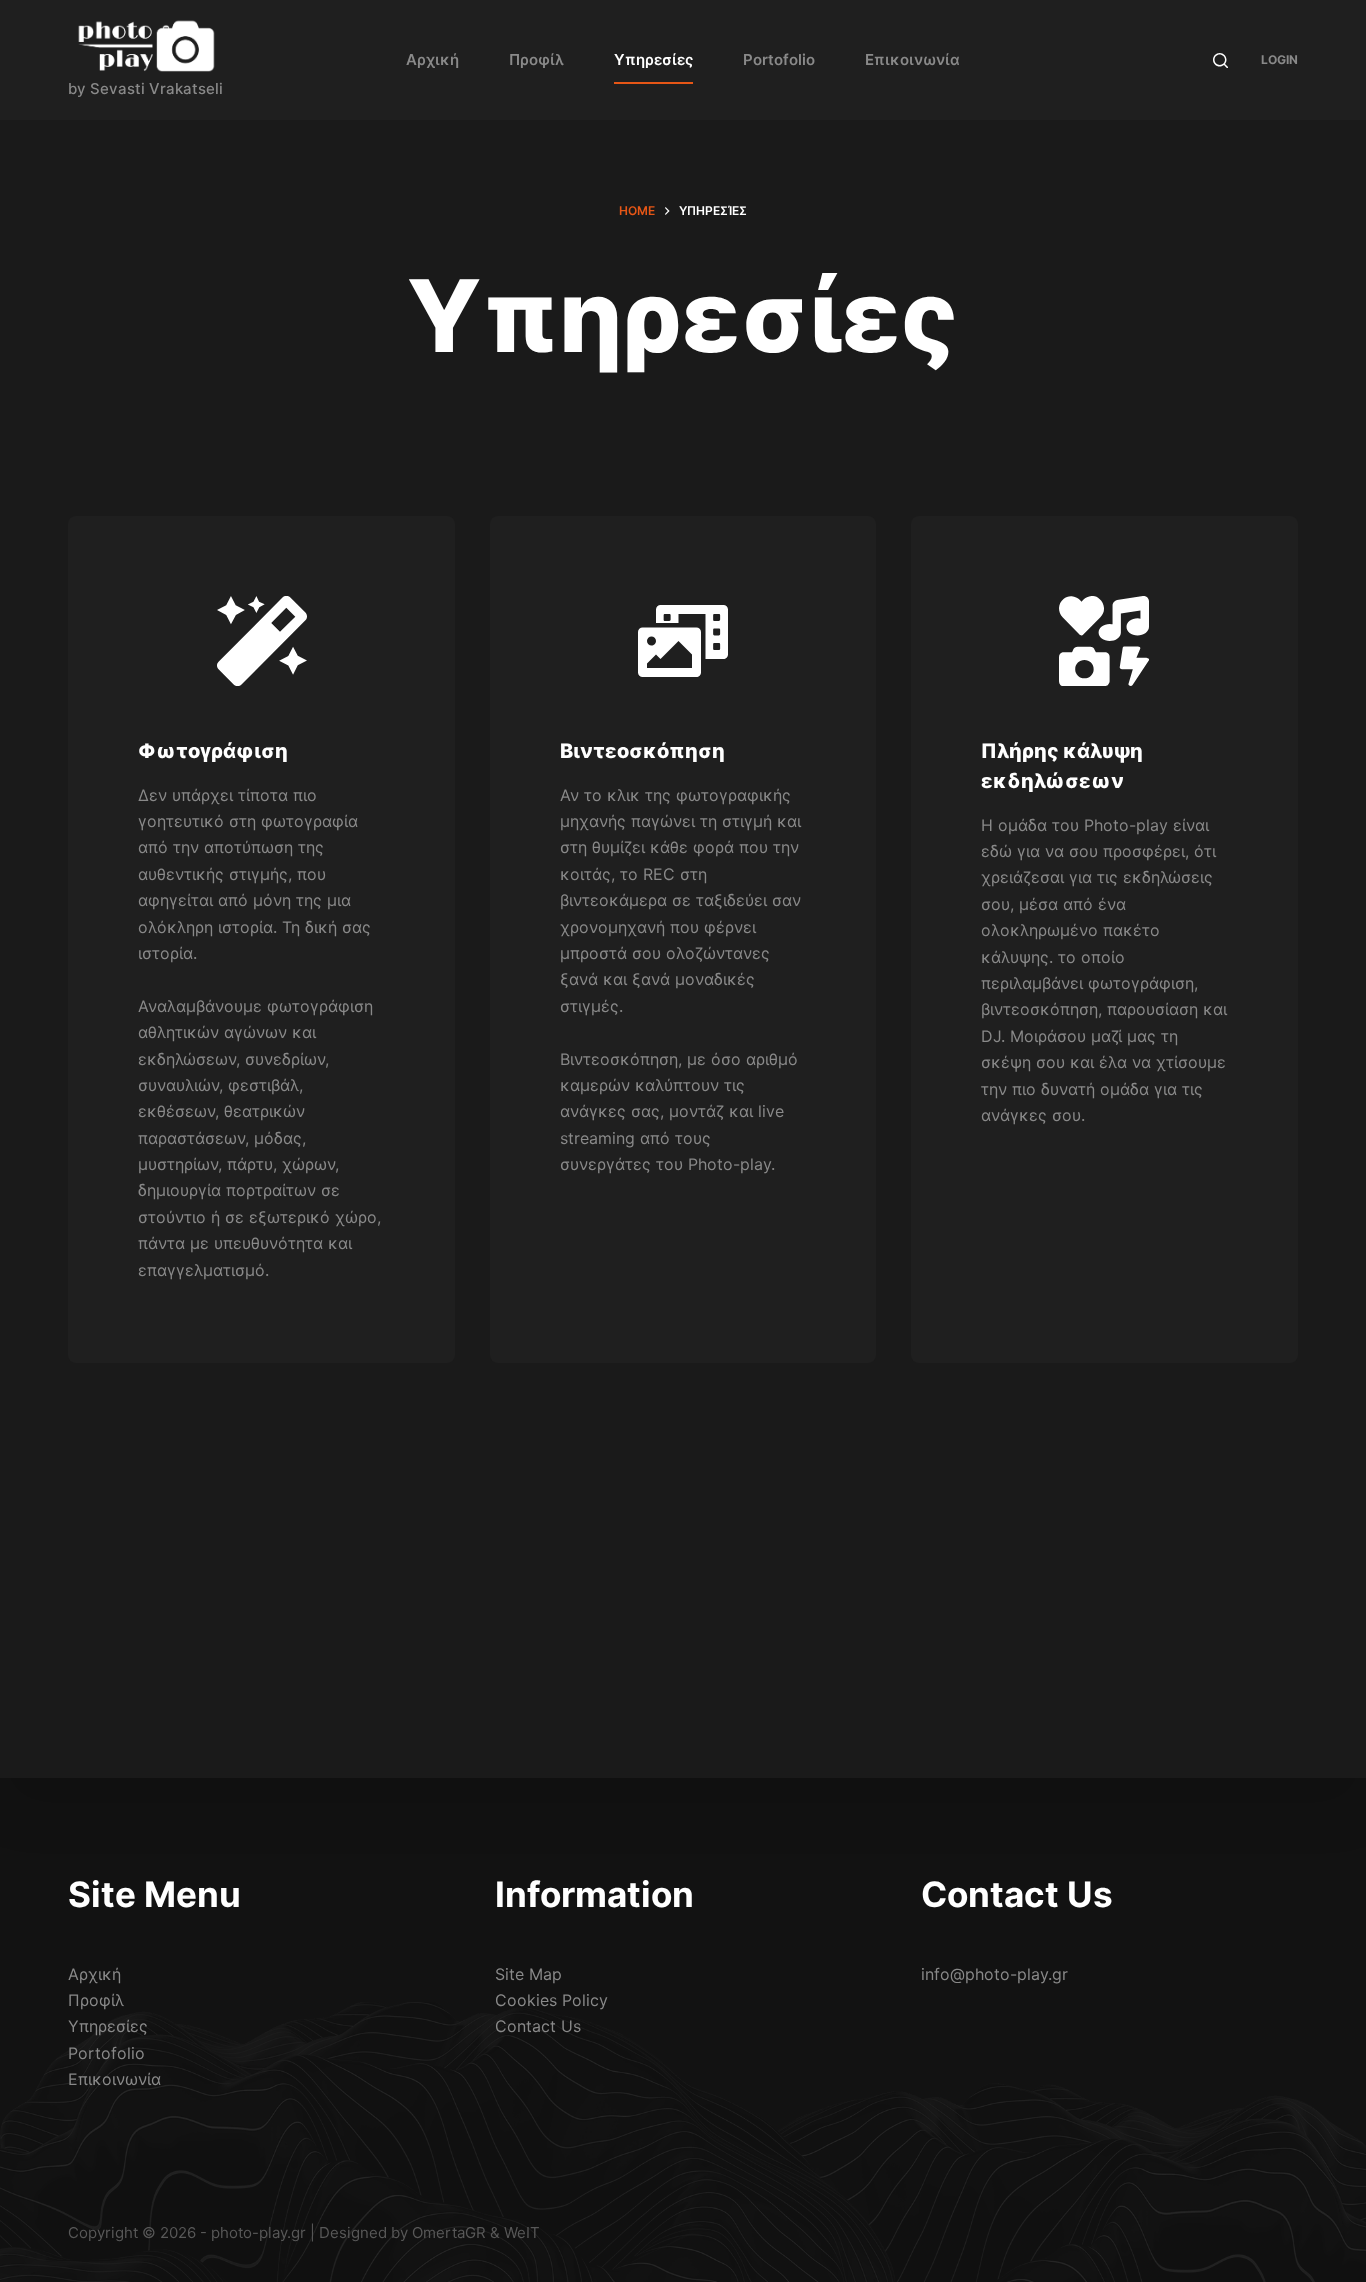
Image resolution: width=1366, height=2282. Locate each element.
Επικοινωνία (912, 59)
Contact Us (538, 2026)
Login (1279, 59)
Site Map (528, 1974)
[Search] (1220, 60)
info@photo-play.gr (994, 1974)
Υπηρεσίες (653, 59)
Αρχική (432, 59)
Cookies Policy (551, 2000)
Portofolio (779, 59)
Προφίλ (536, 59)
